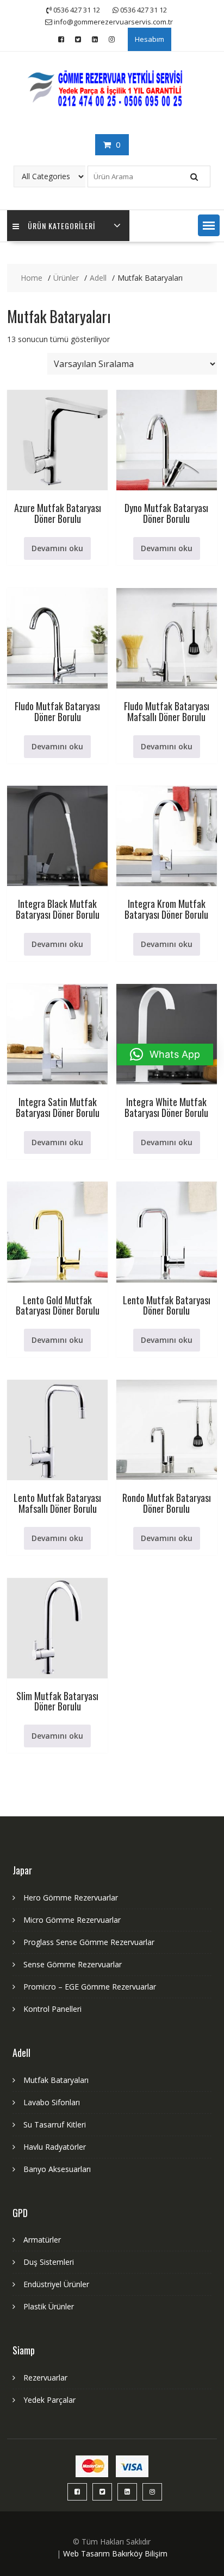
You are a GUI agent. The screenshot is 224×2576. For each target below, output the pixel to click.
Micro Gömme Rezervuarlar (72, 1920)
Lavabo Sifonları (52, 2102)
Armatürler (42, 2240)
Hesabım (150, 39)
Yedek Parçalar (49, 2400)
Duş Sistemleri (49, 2262)
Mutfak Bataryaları (56, 2080)
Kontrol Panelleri (52, 2009)
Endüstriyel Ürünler (56, 2284)
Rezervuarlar (45, 2378)
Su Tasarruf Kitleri (55, 2124)
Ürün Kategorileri (61, 226)
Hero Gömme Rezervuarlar (71, 1898)
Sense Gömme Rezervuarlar (73, 1964)
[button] (209, 225)
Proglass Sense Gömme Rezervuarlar (89, 1942)
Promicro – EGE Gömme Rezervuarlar (90, 1987)
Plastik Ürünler (49, 2306)
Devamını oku (57, 548)
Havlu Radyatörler (55, 2147)
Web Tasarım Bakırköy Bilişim (115, 2553)
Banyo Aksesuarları (57, 2169)
